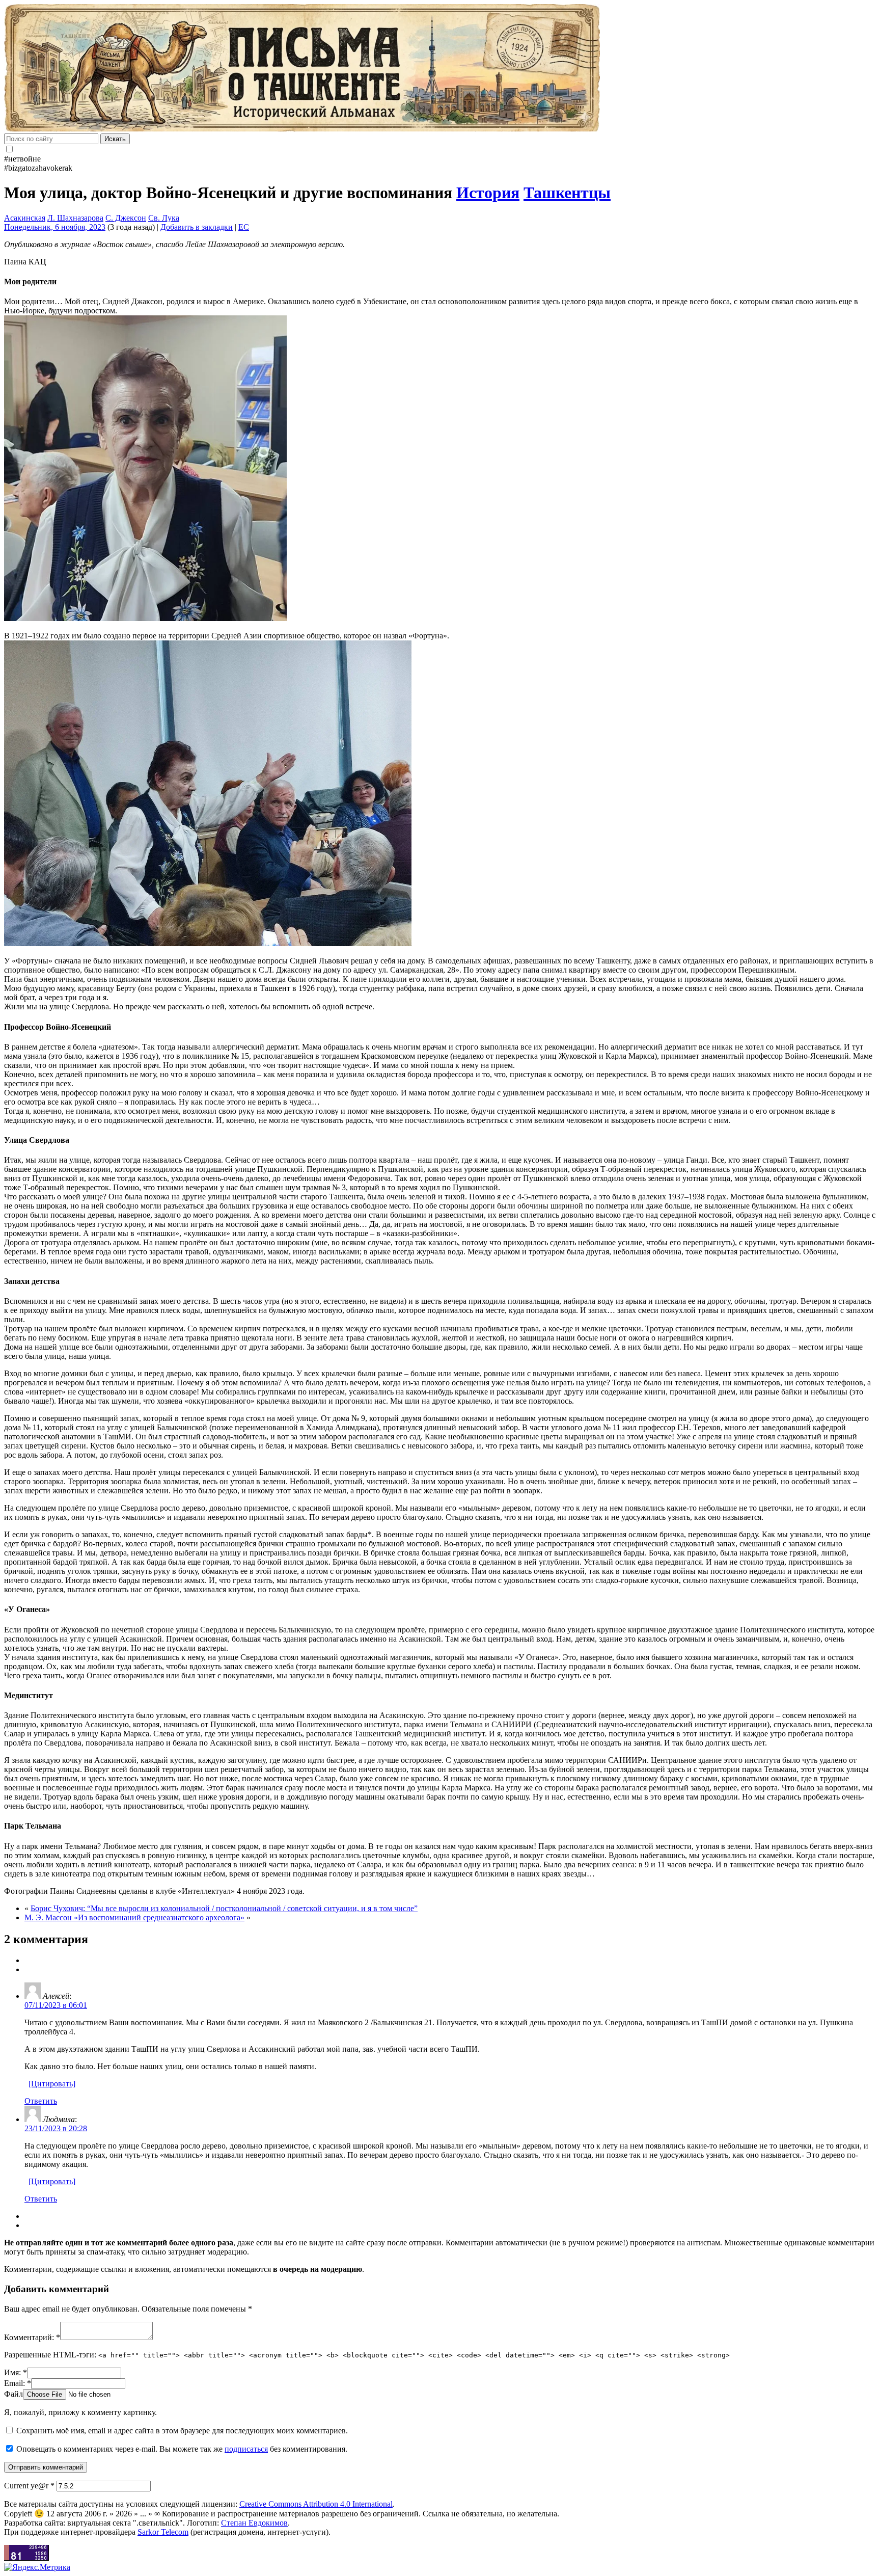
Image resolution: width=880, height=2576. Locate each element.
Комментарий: (32, 2337)
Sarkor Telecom (163, 2532)
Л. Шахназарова (75, 218)
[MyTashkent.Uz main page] (440, 69)
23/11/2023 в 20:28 (56, 2128)
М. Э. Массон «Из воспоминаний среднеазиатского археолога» (134, 1917)
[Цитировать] (52, 2084)
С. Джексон (126, 218)
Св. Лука (164, 218)
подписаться (246, 2449)
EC (244, 227)
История (488, 193)
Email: (18, 2383)
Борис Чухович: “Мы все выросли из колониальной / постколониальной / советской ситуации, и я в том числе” (224, 1908)
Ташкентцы (567, 193)
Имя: (16, 2372)
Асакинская (25, 218)
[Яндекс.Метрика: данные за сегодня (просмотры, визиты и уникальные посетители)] (37, 2567)
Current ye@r (29, 2486)
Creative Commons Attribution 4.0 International (316, 2504)
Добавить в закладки (197, 227)
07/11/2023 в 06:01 (56, 2005)
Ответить (41, 2101)
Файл (13, 2394)
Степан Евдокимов (254, 2523)
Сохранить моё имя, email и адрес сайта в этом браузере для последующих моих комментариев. (182, 2431)
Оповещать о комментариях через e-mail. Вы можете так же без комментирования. (181, 2449)
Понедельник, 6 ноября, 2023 (55, 227)
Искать (115, 139)
